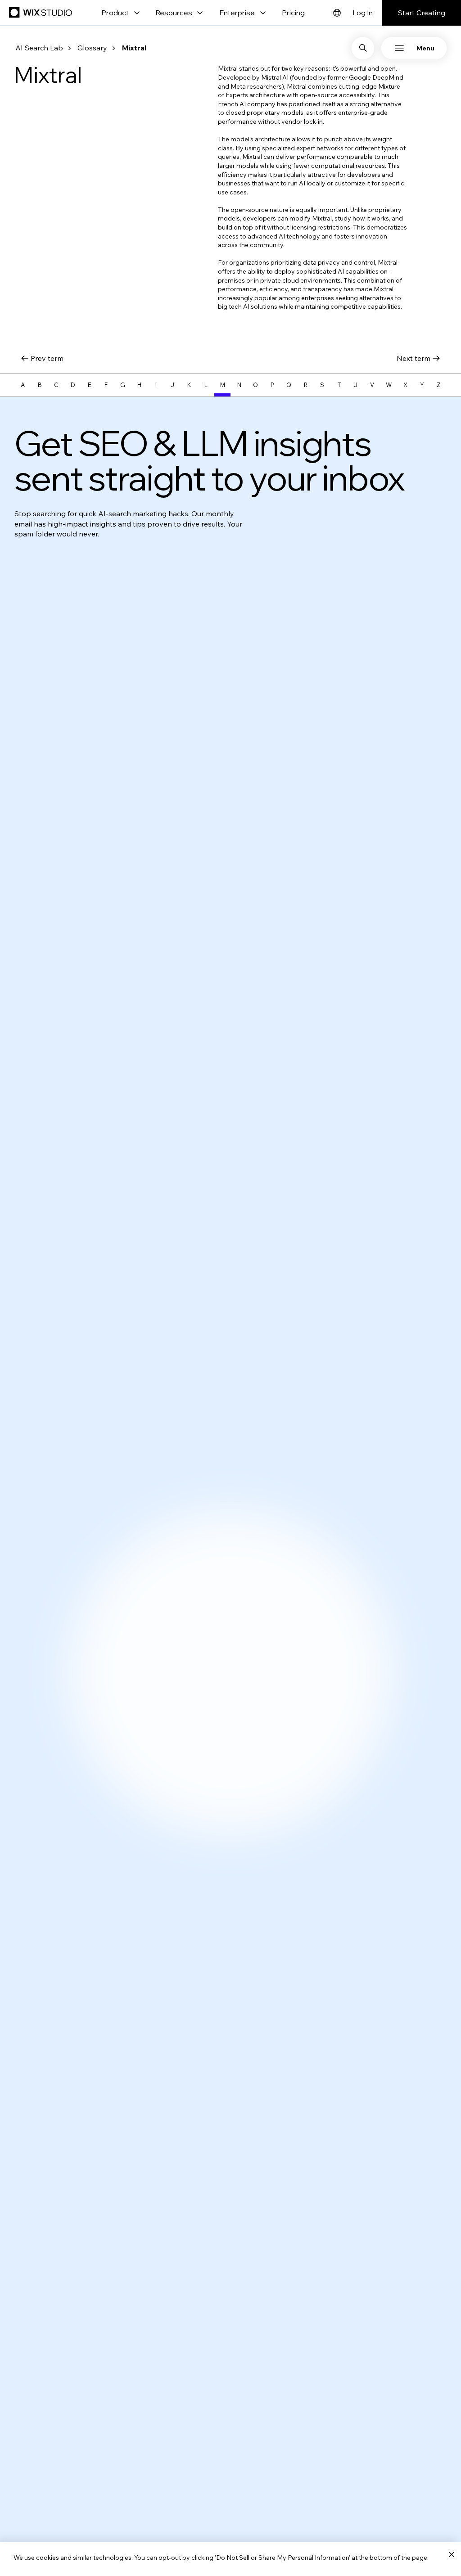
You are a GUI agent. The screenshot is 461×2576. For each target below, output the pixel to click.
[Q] (289, 385)
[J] (173, 385)
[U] (355, 385)
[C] (56, 385)
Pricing (293, 13)
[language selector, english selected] (337, 13)
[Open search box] (363, 48)
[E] (89, 385)
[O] (255, 385)
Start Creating (422, 13)
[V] (372, 385)
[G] (123, 385)
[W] (389, 385)
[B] (39, 385)
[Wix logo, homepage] (42, 13)
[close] (451, 2555)
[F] (106, 385)
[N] (239, 385)
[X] (405, 385)
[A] (23, 385)
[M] (223, 385)
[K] (189, 385)
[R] (305, 385)
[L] (206, 385)
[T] (339, 385)
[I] (156, 385)
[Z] (439, 385)
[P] (272, 385)
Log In (363, 13)
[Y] (422, 385)
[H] (139, 385)
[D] (73, 385)
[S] (322, 385)
